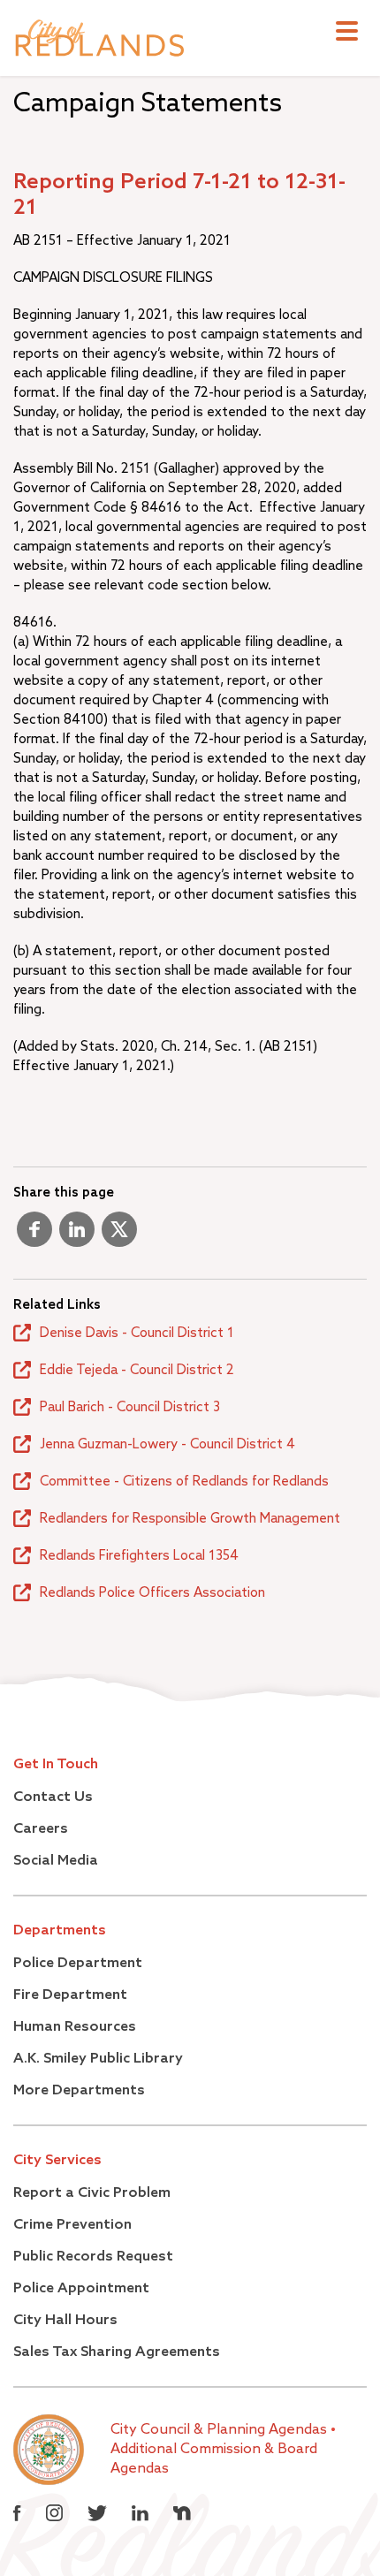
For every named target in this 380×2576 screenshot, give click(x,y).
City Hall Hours (65, 2321)
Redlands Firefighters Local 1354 (139, 1556)
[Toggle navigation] (347, 33)
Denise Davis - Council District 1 (137, 1333)
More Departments (79, 2091)
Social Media (56, 1861)
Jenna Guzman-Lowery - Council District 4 (167, 1444)
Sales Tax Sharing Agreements (117, 2352)
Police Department (78, 1964)
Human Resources (75, 2027)
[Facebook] (34, 1236)
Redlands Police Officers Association (152, 1593)
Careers (41, 1829)
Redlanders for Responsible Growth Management (190, 1519)
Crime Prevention (72, 2225)
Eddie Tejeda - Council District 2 (137, 1370)
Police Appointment (81, 2289)
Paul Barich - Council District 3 (130, 1407)
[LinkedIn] (77, 1236)
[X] (119, 1236)
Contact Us (53, 1797)
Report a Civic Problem (92, 2193)
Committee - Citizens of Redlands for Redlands (184, 1482)
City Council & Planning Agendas (220, 2430)
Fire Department (70, 1995)
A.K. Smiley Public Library (98, 2059)
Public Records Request (93, 2257)
